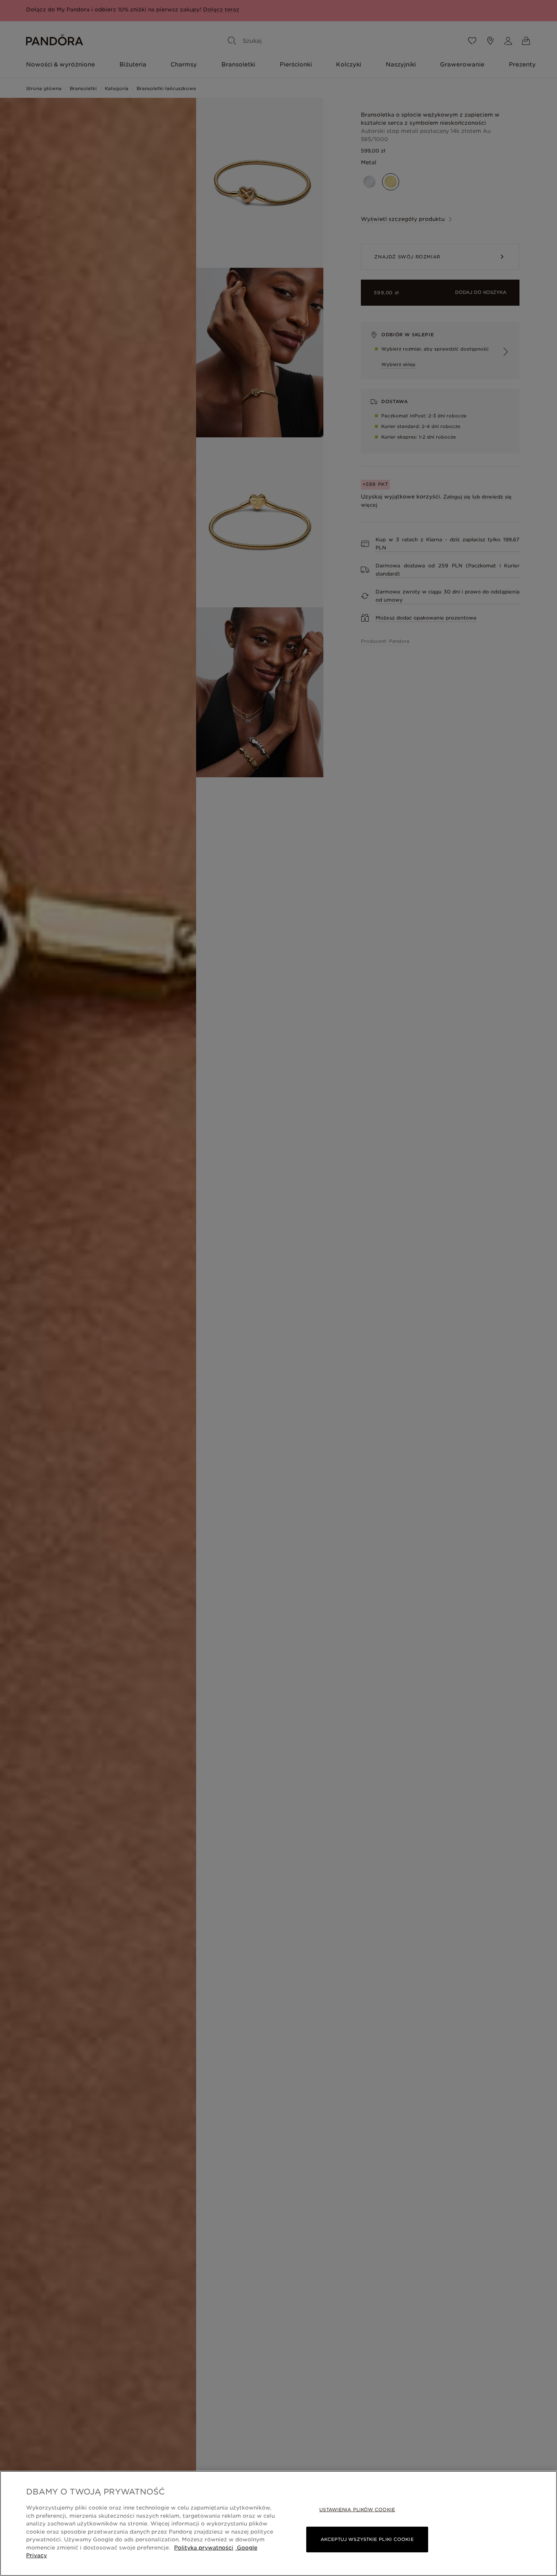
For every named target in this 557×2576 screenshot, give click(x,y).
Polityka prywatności (204, 2548)
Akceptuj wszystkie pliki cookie (367, 2539)
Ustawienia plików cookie (357, 2510)
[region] (278, 2523)
